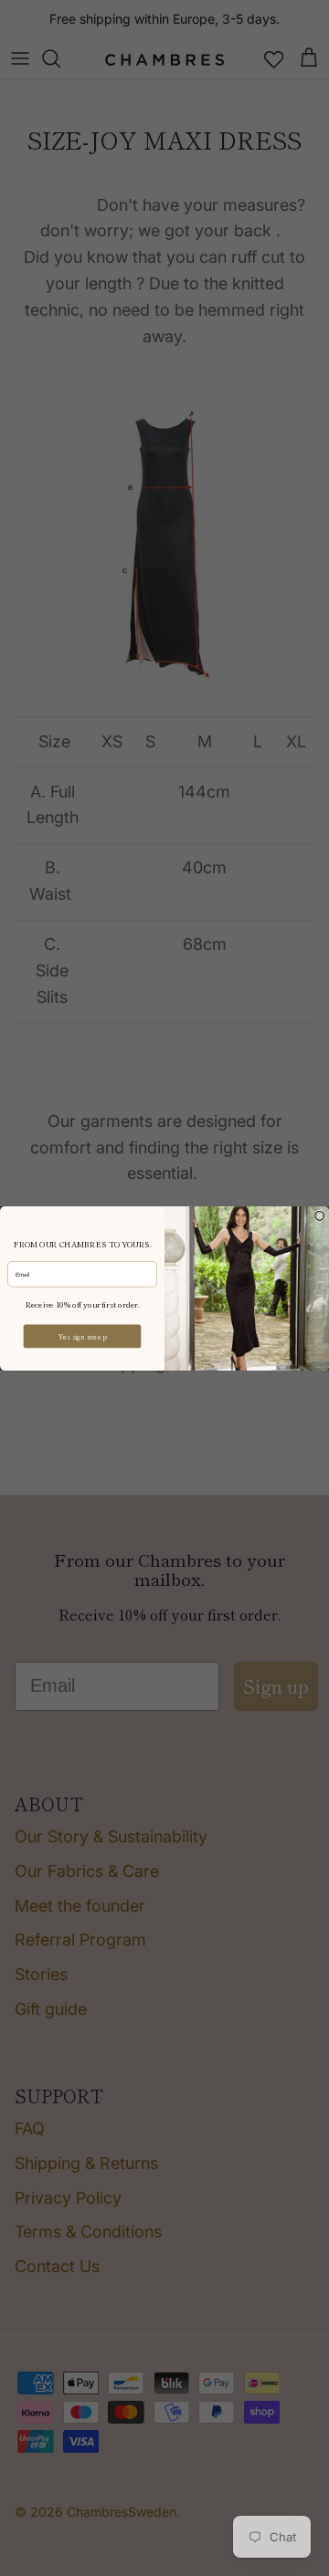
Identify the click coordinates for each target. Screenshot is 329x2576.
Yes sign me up (82, 1336)
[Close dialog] (320, 1215)
